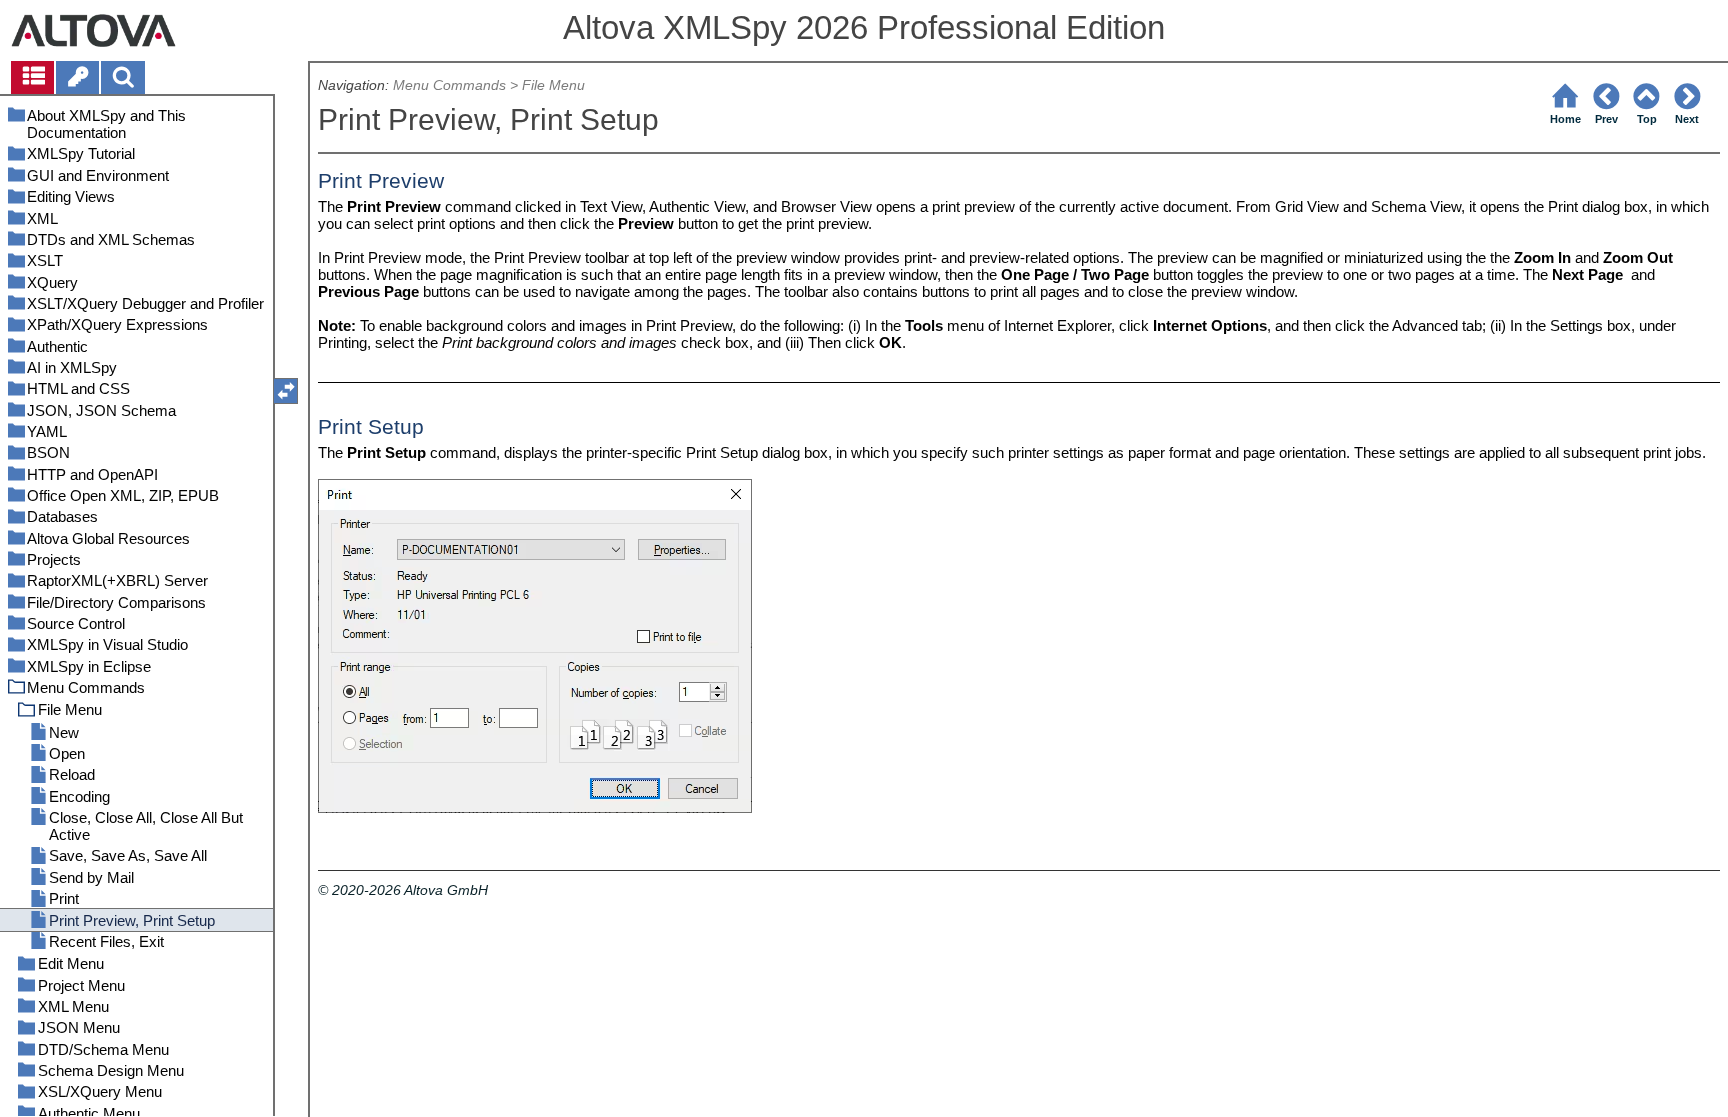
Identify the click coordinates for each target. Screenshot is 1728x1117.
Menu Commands (449, 85)
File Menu (553, 85)
